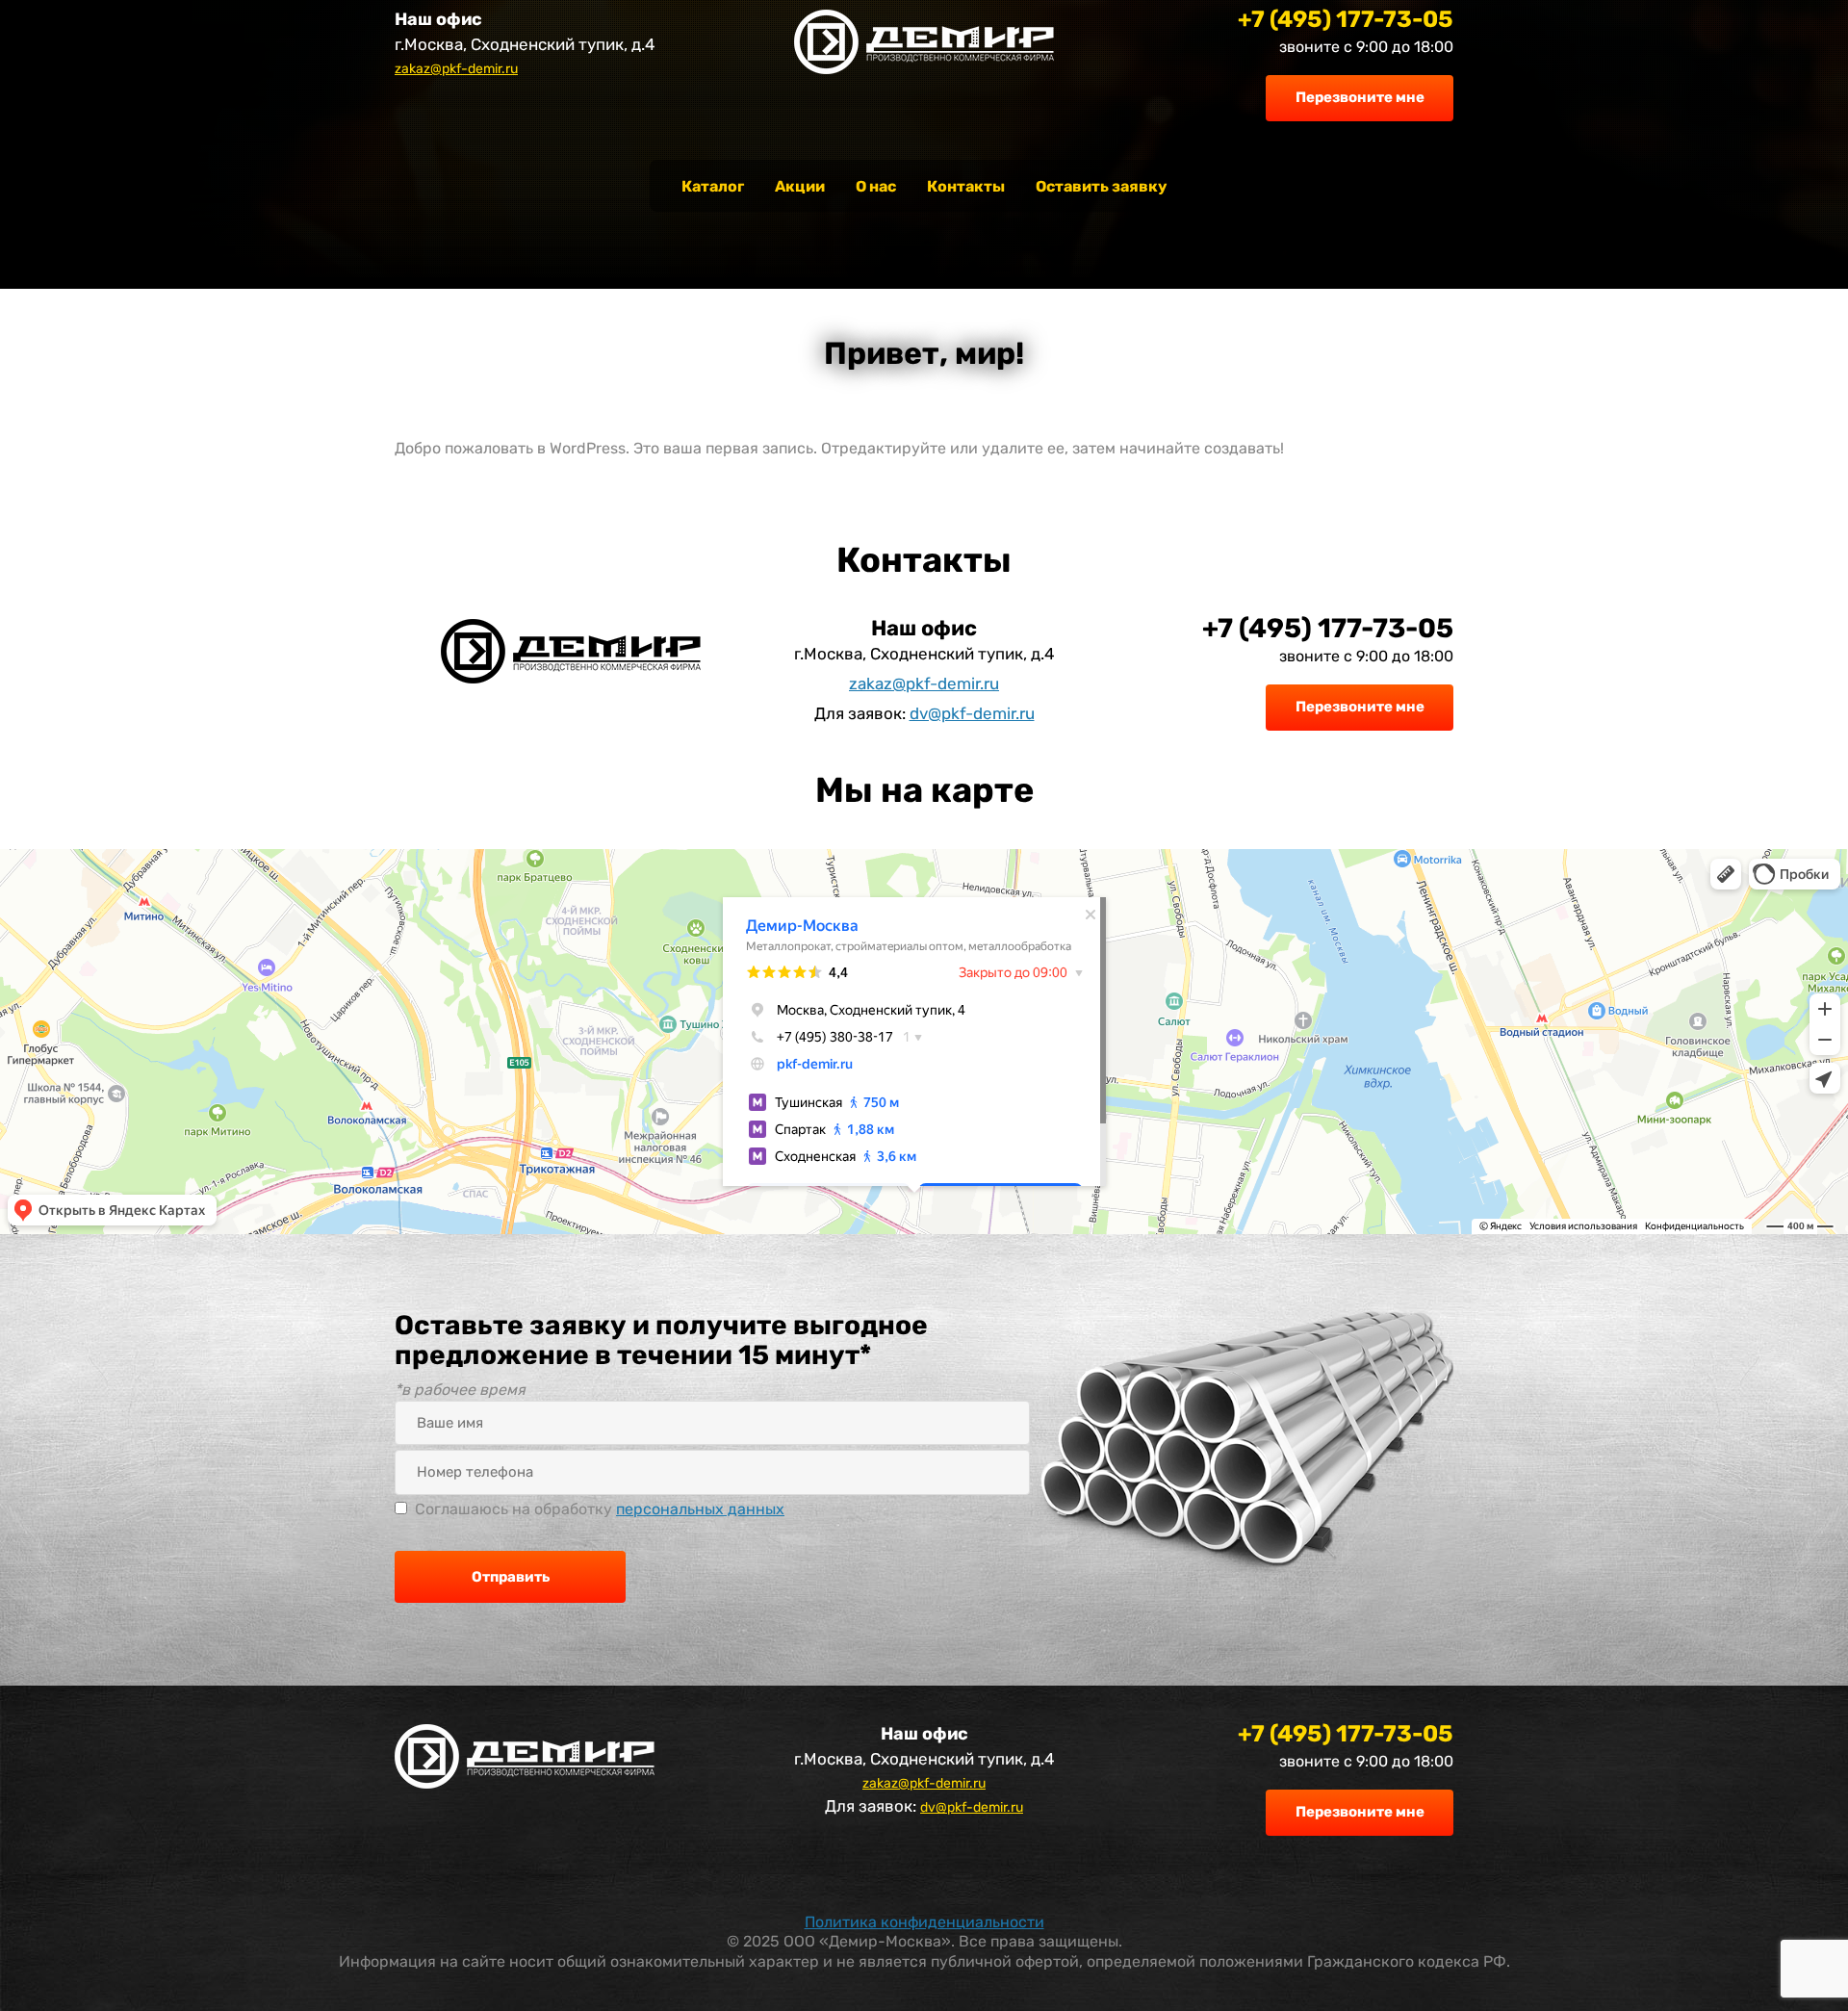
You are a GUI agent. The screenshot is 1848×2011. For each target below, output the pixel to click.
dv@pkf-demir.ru (972, 713)
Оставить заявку (1101, 186)
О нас (876, 186)
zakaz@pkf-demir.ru (456, 69)
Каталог (713, 186)
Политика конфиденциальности (924, 1922)
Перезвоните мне (1360, 97)
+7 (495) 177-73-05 (1346, 19)
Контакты (966, 186)
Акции (800, 186)
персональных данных (700, 1509)
